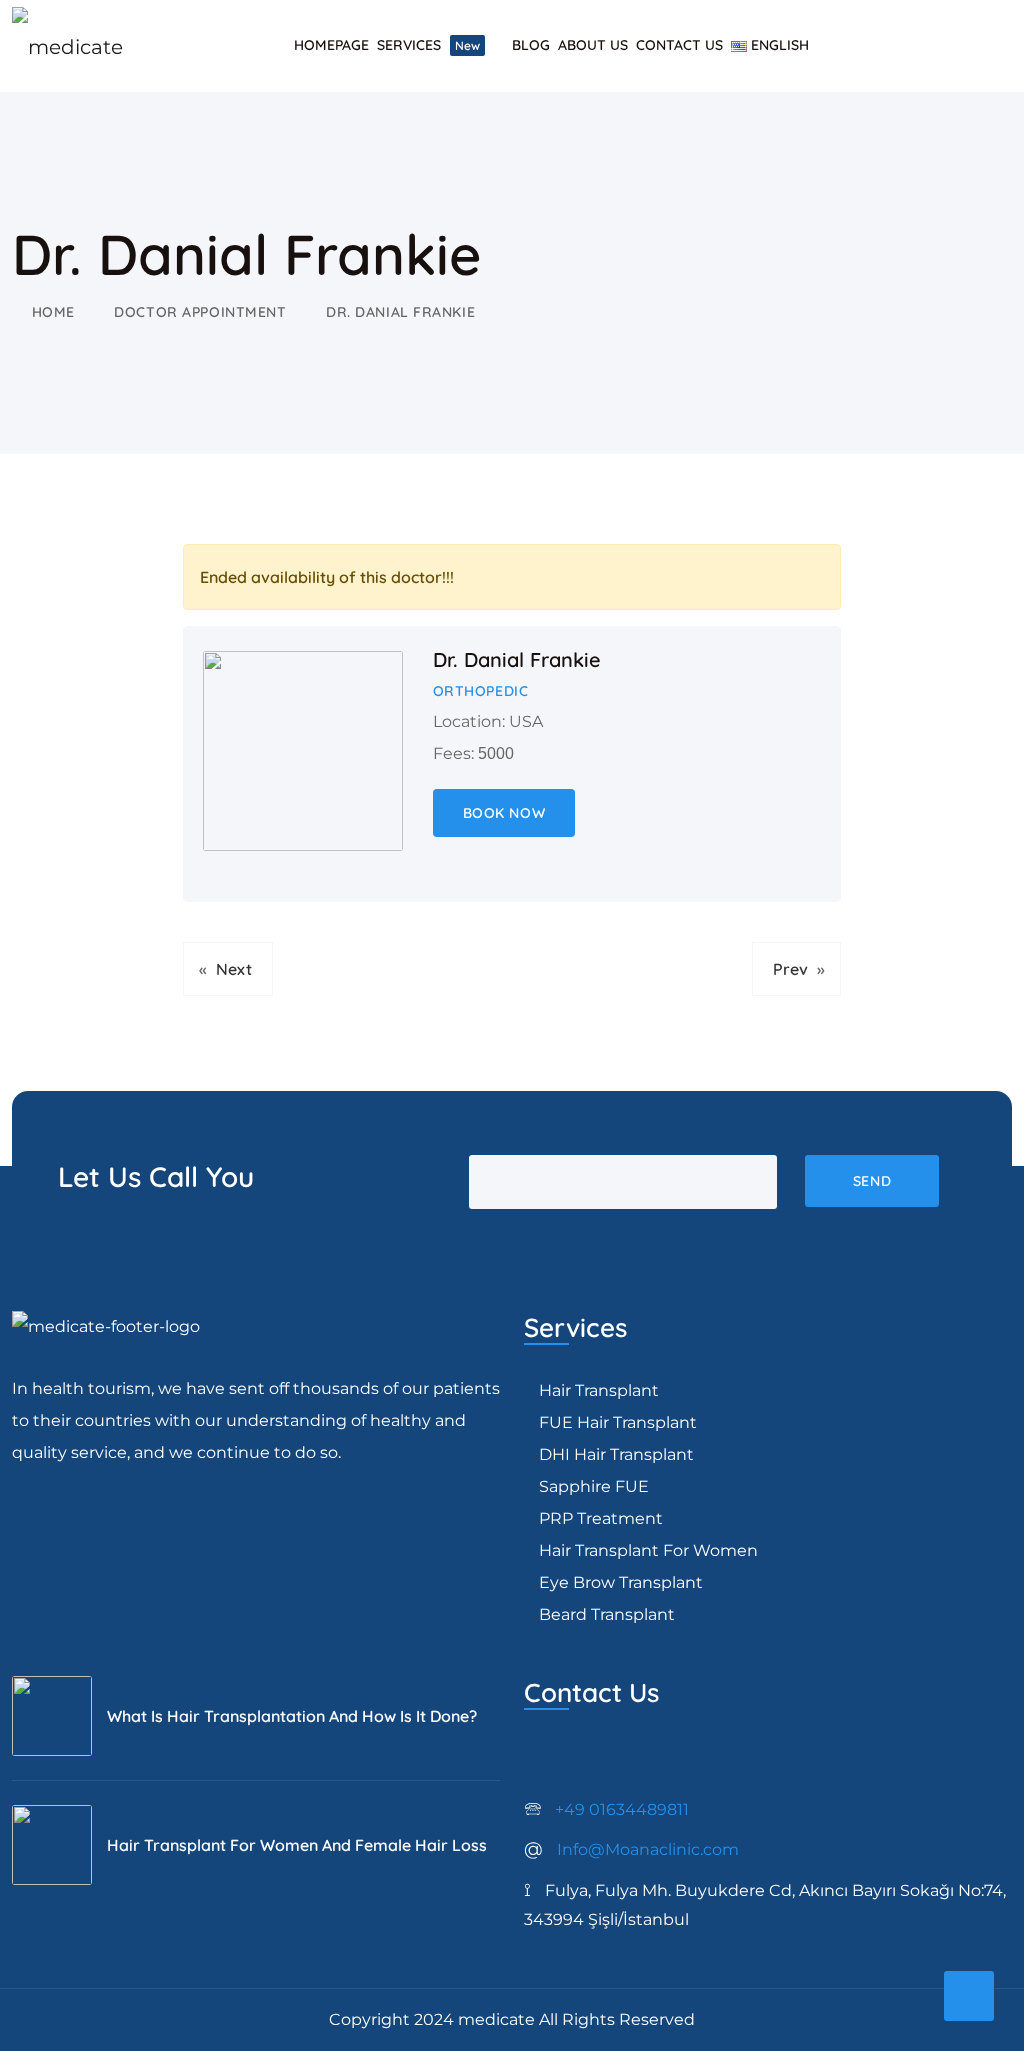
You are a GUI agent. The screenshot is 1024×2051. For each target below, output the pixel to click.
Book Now (504, 813)
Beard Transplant (607, 1614)
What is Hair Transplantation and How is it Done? (292, 1716)
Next (234, 969)
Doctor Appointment (200, 312)
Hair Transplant (599, 1390)
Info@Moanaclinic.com (631, 1849)
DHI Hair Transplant (616, 1454)
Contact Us (679, 45)
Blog (531, 45)
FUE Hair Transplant (618, 1422)
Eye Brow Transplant (621, 1582)
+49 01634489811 (606, 1809)
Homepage (331, 45)
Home (53, 312)
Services (428, 45)
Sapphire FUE (594, 1486)
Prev (790, 969)
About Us (593, 45)
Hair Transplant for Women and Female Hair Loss (297, 1845)
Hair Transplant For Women (648, 1550)
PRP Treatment (601, 1518)
